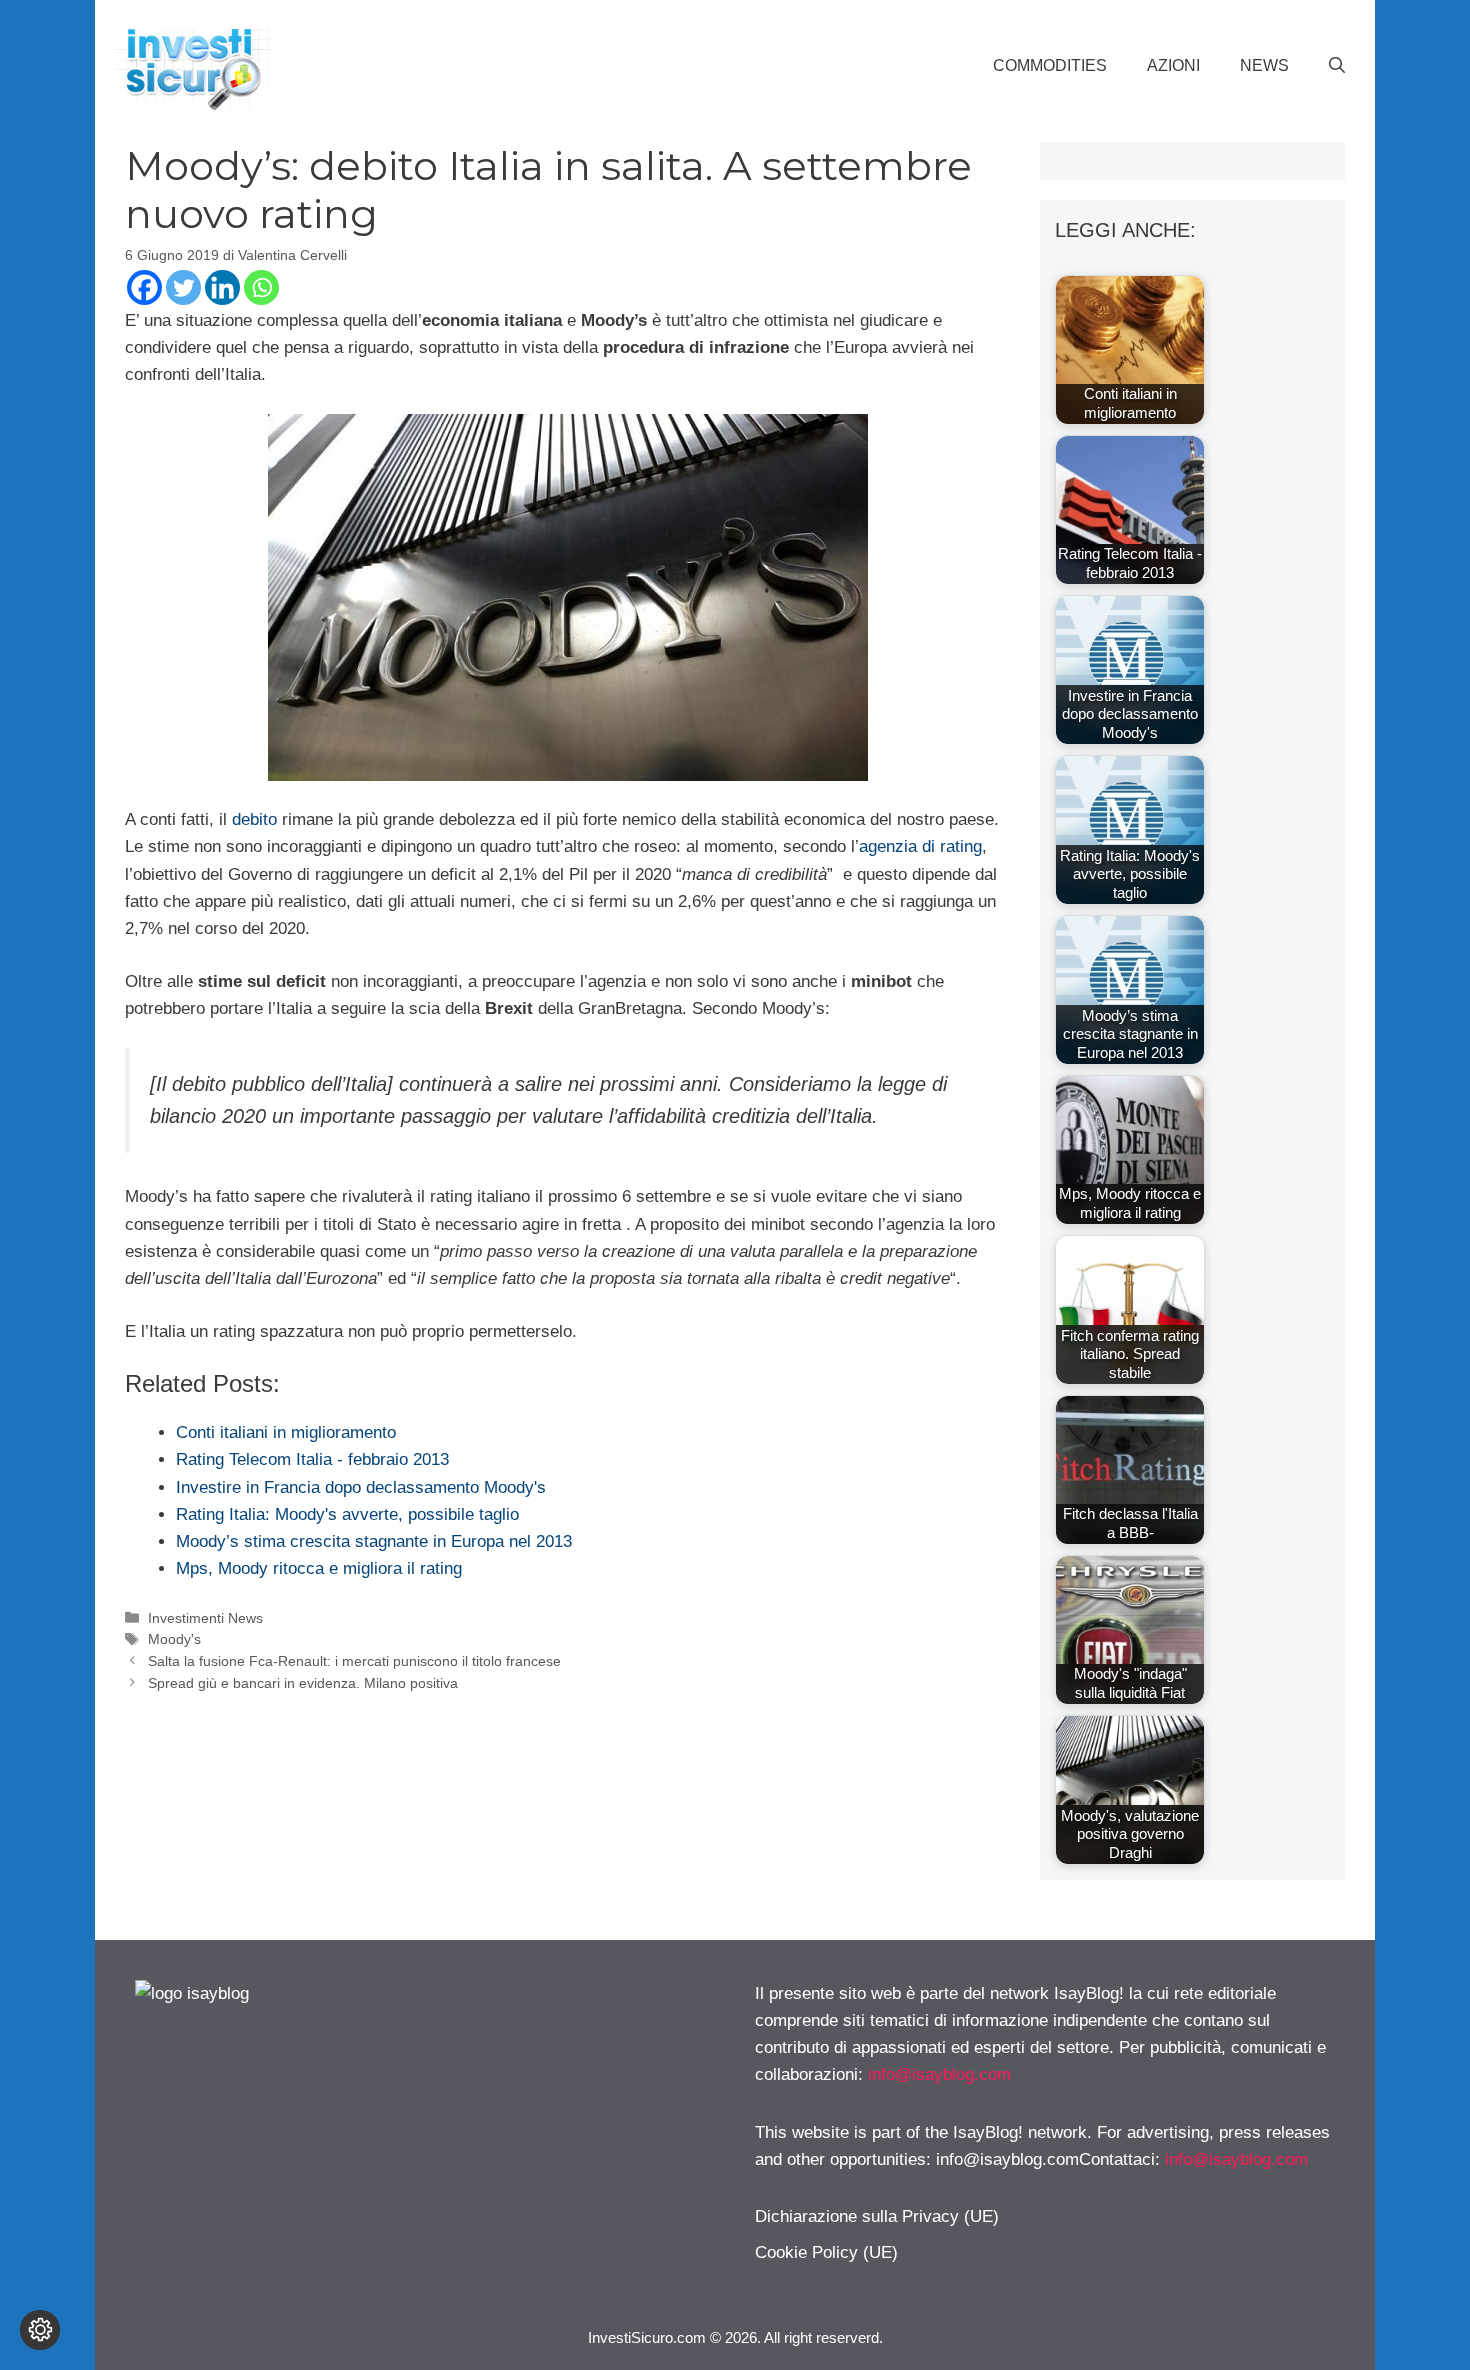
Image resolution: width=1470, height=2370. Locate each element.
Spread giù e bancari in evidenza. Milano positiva (303, 1683)
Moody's (174, 1639)
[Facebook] (144, 287)
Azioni (1173, 65)
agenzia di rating (920, 846)
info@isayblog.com (939, 2074)
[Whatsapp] (261, 287)
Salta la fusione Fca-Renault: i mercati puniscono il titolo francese (354, 1661)
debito (254, 819)
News (1264, 65)
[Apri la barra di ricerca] (1337, 66)
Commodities (1050, 65)
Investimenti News (205, 1618)
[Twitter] (183, 287)
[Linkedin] (222, 287)
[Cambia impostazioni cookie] (40, 2330)
